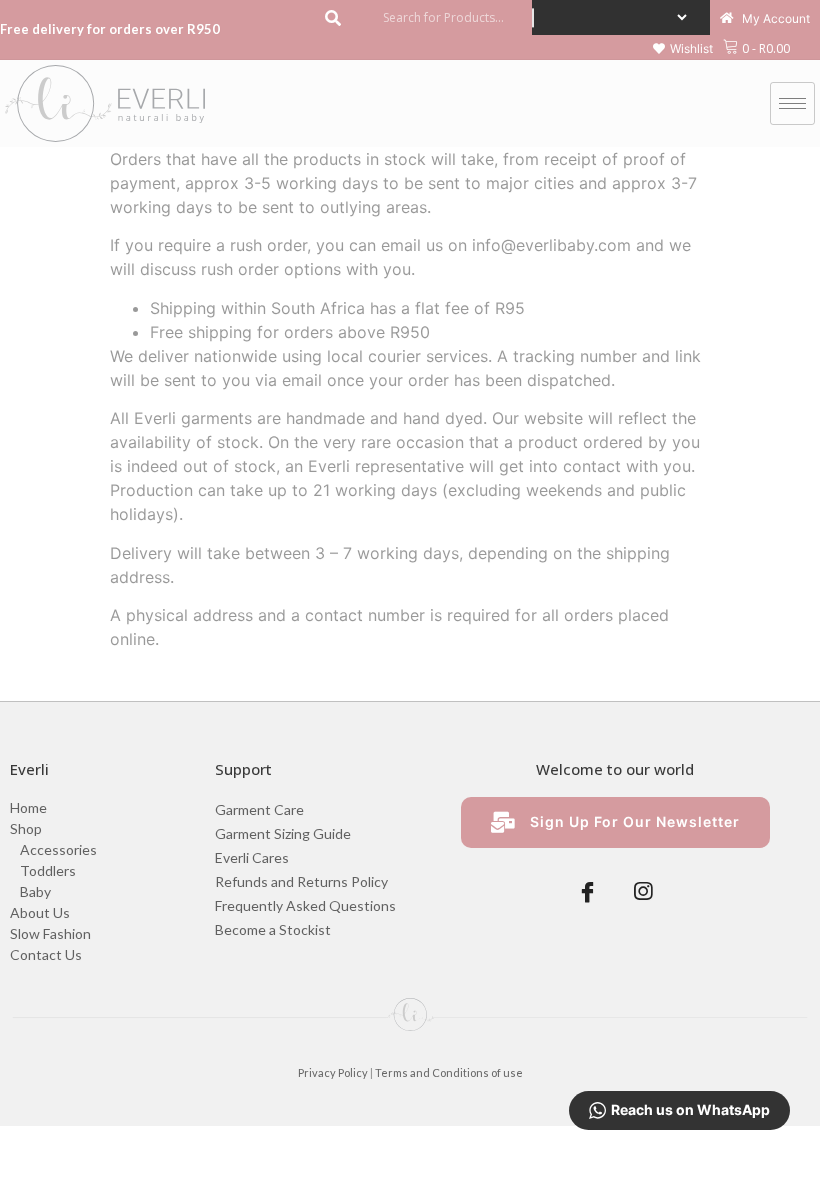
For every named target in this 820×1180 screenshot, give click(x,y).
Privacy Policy (333, 1072)
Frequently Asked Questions (305, 905)
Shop (26, 828)
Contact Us (46, 954)
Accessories (58, 849)
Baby (35, 891)
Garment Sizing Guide (283, 833)
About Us (40, 912)
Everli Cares (252, 857)
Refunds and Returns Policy (301, 881)
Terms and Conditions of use (449, 1072)
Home (28, 807)
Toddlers (48, 870)
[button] (683, 49)
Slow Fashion (50, 933)
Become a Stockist (273, 929)
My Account (774, 19)
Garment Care (259, 809)
